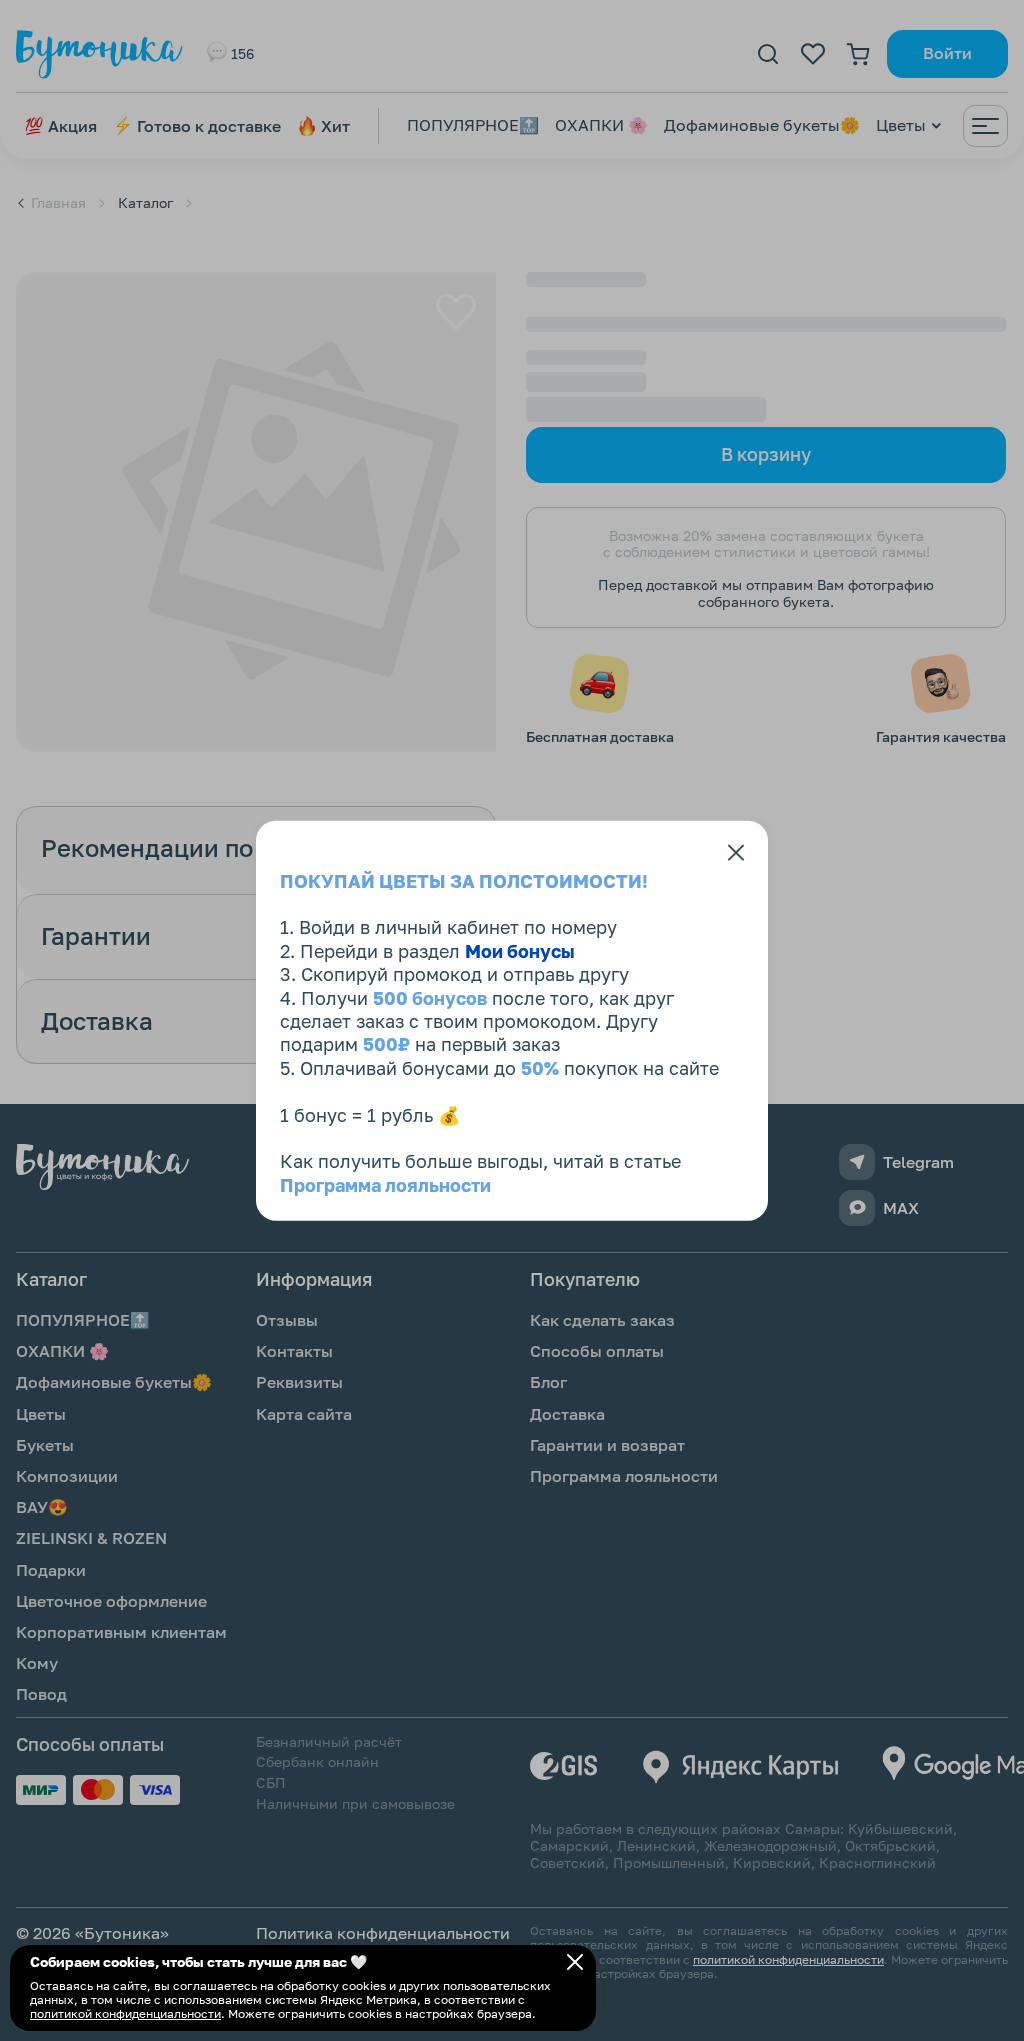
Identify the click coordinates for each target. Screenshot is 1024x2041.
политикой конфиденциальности (125, 2013)
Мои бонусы (520, 950)
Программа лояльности (385, 1184)
